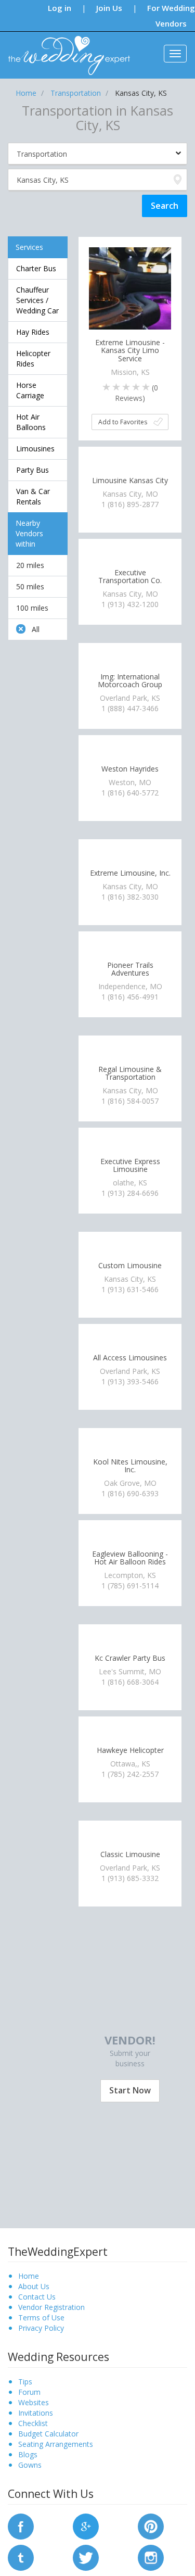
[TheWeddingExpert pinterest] (151, 2525)
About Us (34, 2286)
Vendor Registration (51, 2307)
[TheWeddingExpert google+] (86, 2525)
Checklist (33, 2423)
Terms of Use (41, 2318)
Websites (34, 2402)
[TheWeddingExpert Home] (65, 50)
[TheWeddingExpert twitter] (86, 2556)
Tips (25, 2382)
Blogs (28, 2454)
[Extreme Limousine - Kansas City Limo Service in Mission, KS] (130, 288)
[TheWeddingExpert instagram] (151, 2556)
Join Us (109, 8)
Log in (60, 8)
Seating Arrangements (56, 2444)
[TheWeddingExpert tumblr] (21, 2556)
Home (29, 2276)
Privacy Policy (41, 2328)
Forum (29, 2392)
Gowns (30, 2465)
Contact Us (37, 2297)
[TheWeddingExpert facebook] (21, 2525)
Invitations (36, 2413)
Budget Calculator (48, 2434)
